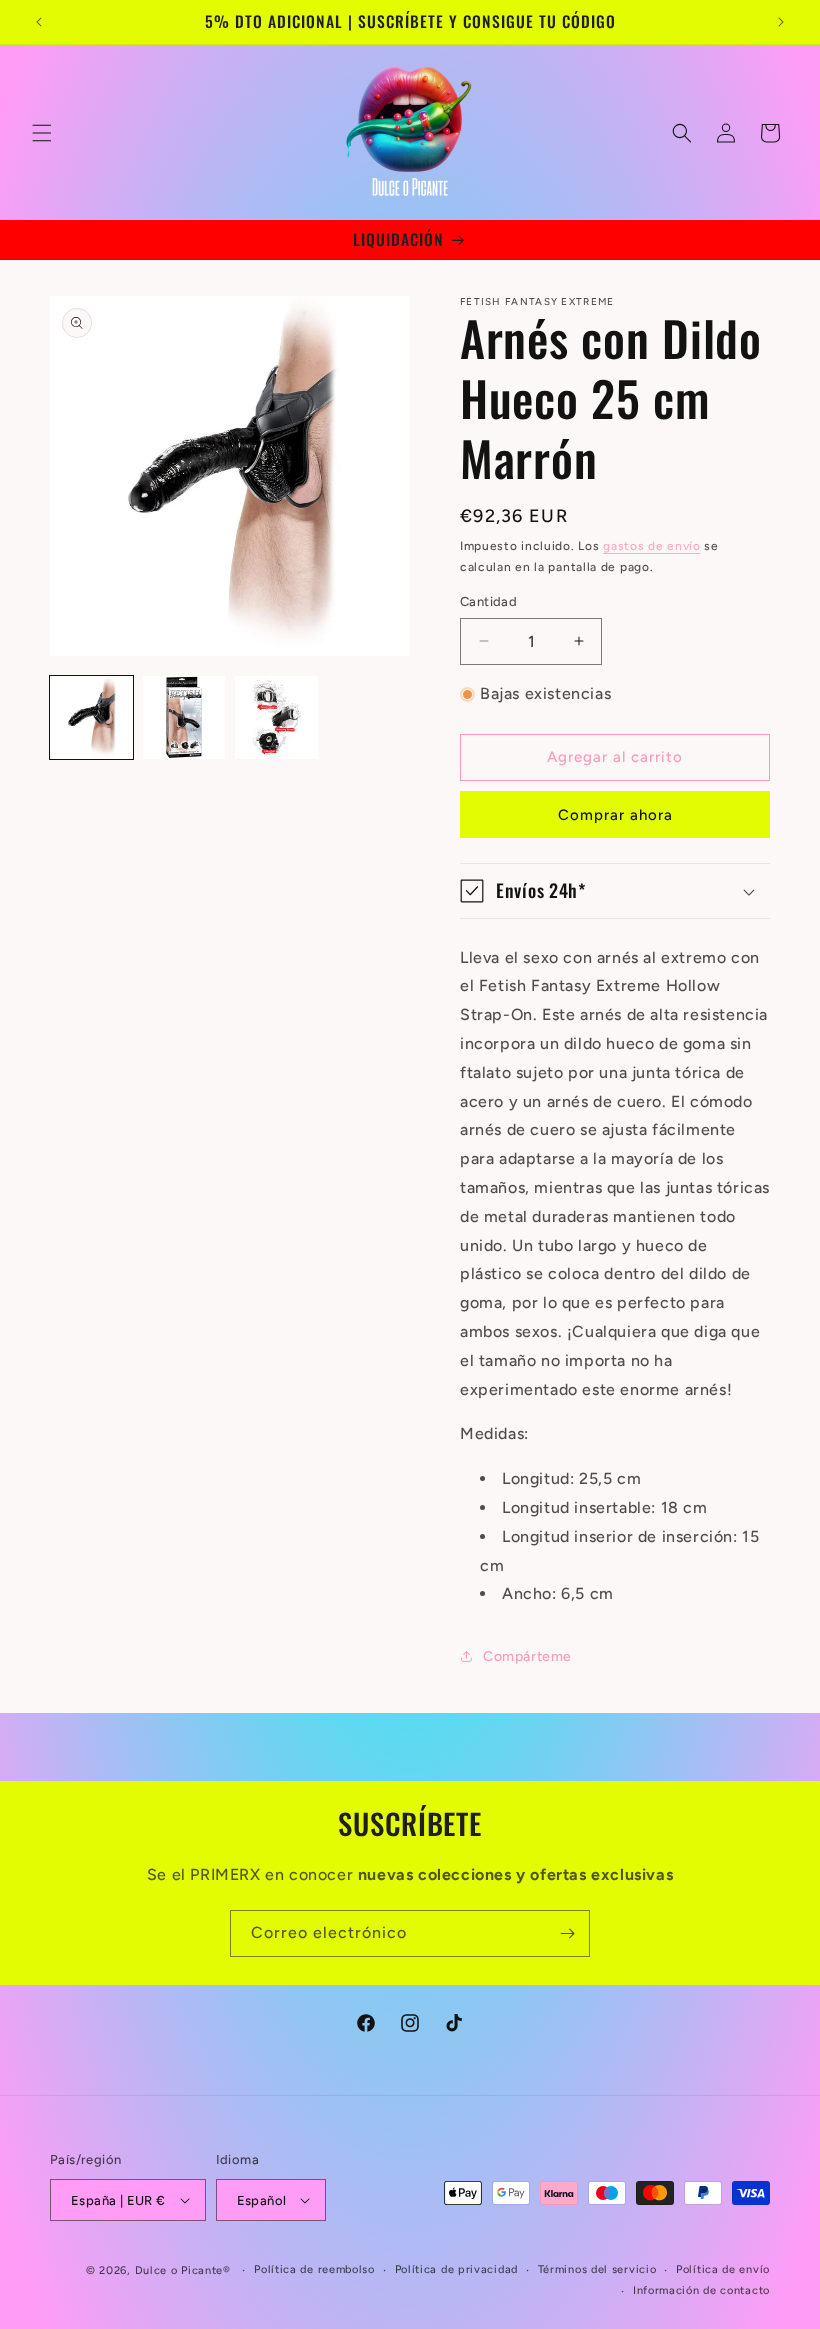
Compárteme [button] (527, 1656)
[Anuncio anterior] (39, 22)
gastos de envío (652, 546)
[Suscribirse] (567, 1933)
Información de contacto (701, 2290)
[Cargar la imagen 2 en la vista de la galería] (184, 717)
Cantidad (488, 601)
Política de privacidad (456, 2269)
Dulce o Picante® (183, 2270)
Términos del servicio (597, 2269)
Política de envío (723, 2269)
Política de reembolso (314, 2269)
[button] (42, 133)
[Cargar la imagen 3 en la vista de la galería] (276, 717)
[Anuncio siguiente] (781, 22)
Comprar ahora (615, 815)
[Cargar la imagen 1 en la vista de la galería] (91, 717)
